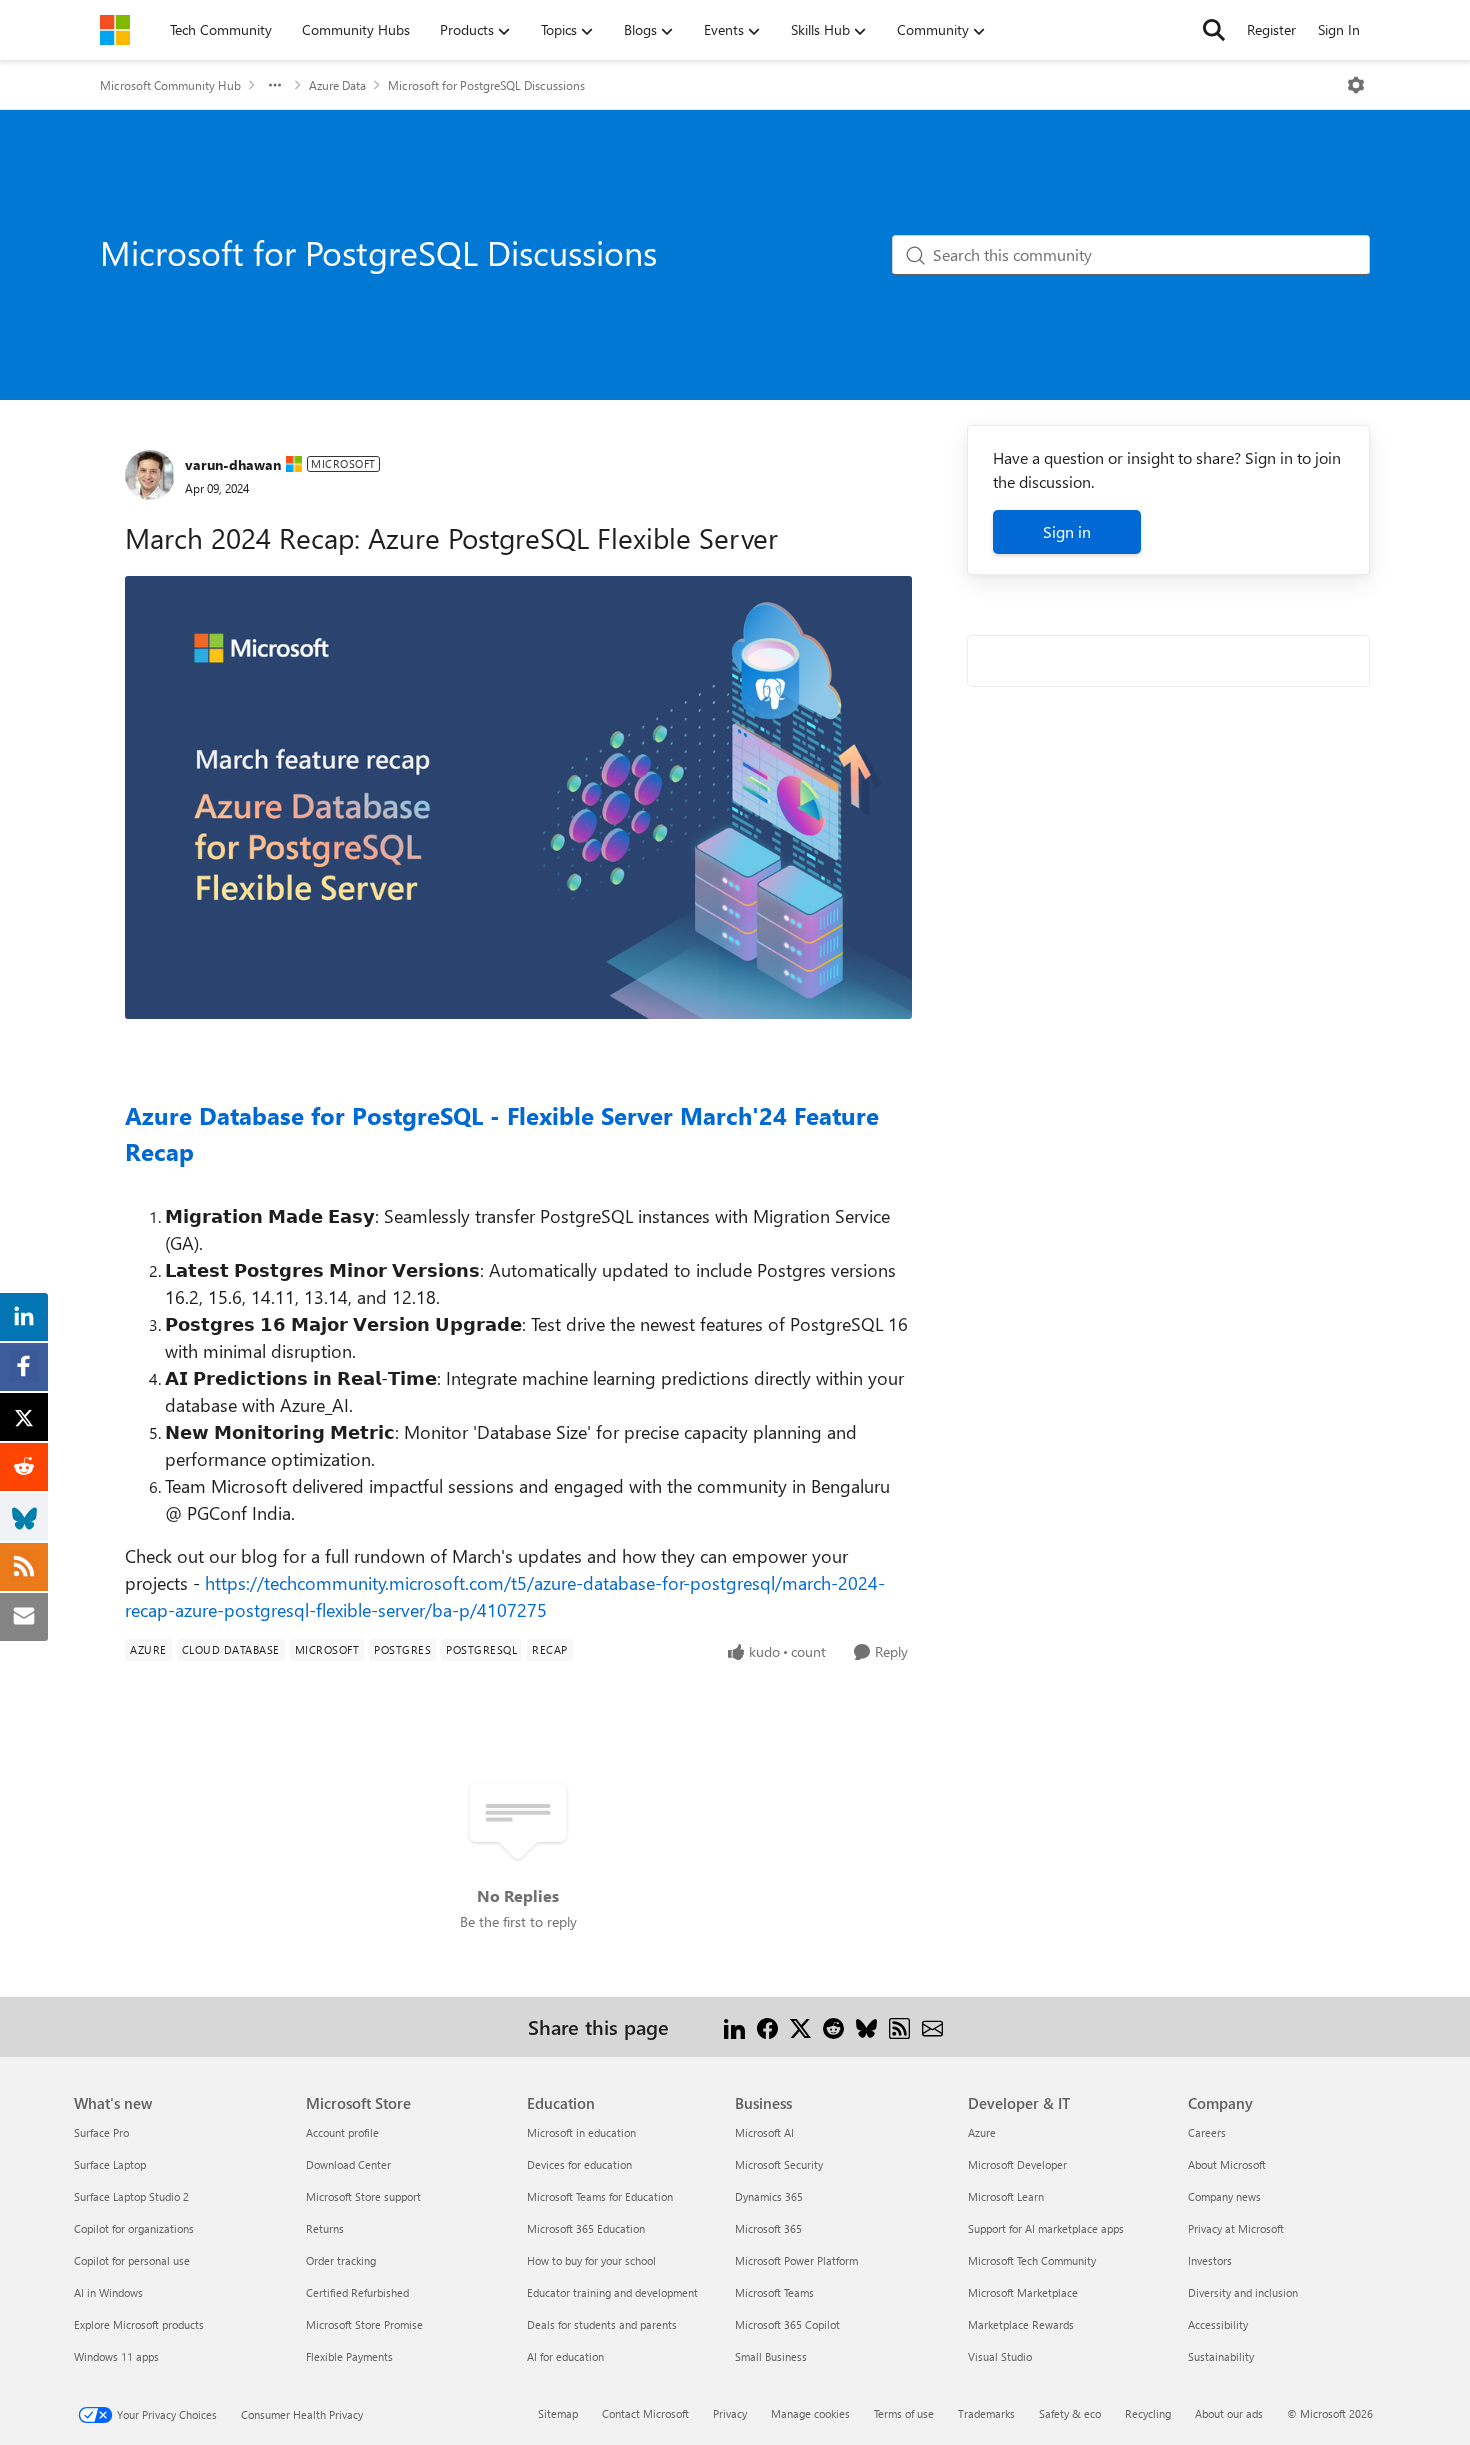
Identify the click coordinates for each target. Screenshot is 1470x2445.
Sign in (1067, 531)
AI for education (565, 2356)
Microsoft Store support (363, 2196)
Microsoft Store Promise (364, 2324)
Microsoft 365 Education (586, 2228)
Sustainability (1221, 2356)
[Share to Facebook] (767, 2026)
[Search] (1214, 30)
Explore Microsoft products (139, 2324)
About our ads (1229, 2413)
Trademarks (986, 2413)
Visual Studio (1000, 2356)
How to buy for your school (591, 2260)
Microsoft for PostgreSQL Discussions (486, 85)
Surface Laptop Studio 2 (131, 2196)
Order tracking (341, 2260)
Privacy (730, 2413)
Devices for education (579, 2164)
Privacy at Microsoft (1236, 2228)
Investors (1210, 2260)
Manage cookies (810, 2413)
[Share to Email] (932, 2026)
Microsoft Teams (774, 2292)
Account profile (342, 2132)
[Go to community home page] (115, 30)
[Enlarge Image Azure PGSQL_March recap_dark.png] (518, 797)
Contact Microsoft (645, 2413)
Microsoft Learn (1006, 2196)
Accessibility (1218, 2324)
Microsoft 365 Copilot (787, 2324)
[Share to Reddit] (833, 2026)
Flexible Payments (349, 2356)
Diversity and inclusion (1243, 2292)
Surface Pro (101, 2132)
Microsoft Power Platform (796, 2260)
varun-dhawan (233, 464)
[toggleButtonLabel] (1356, 85)
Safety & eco (1070, 2413)
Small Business (771, 2356)
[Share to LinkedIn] (734, 2026)
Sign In (1339, 29)
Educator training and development (612, 2292)
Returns (325, 2228)
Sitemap (558, 2413)
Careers (1207, 2132)
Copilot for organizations (134, 2228)
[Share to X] (800, 2026)
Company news (1224, 2196)
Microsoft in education (581, 2132)
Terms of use (904, 2413)
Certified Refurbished (357, 2292)
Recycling (1148, 2413)
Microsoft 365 (768, 2228)
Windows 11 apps (116, 2356)
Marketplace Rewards (1021, 2324)
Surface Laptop (110, 2164)
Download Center (348, 2164)
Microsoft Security (779, 2164)
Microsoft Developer (1017, 2164)
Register (1271, 29)
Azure (982, 2132)
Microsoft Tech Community (1032, 2260)
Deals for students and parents (602, 2324)
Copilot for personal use (132, 2260)
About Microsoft (1227, 2164)
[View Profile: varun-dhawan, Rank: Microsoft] (150, 475)
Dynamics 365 (769, 2196)
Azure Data (337, 85)
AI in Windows (108, 2292)
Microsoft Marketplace (1023, 2292)
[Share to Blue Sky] (866, 2026)
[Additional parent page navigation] (275, 85)
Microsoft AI (764, 2132)
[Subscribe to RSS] (899, 2026)
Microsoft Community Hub (170, 85)
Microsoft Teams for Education (600, 2196)
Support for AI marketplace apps (1046, 2228)
